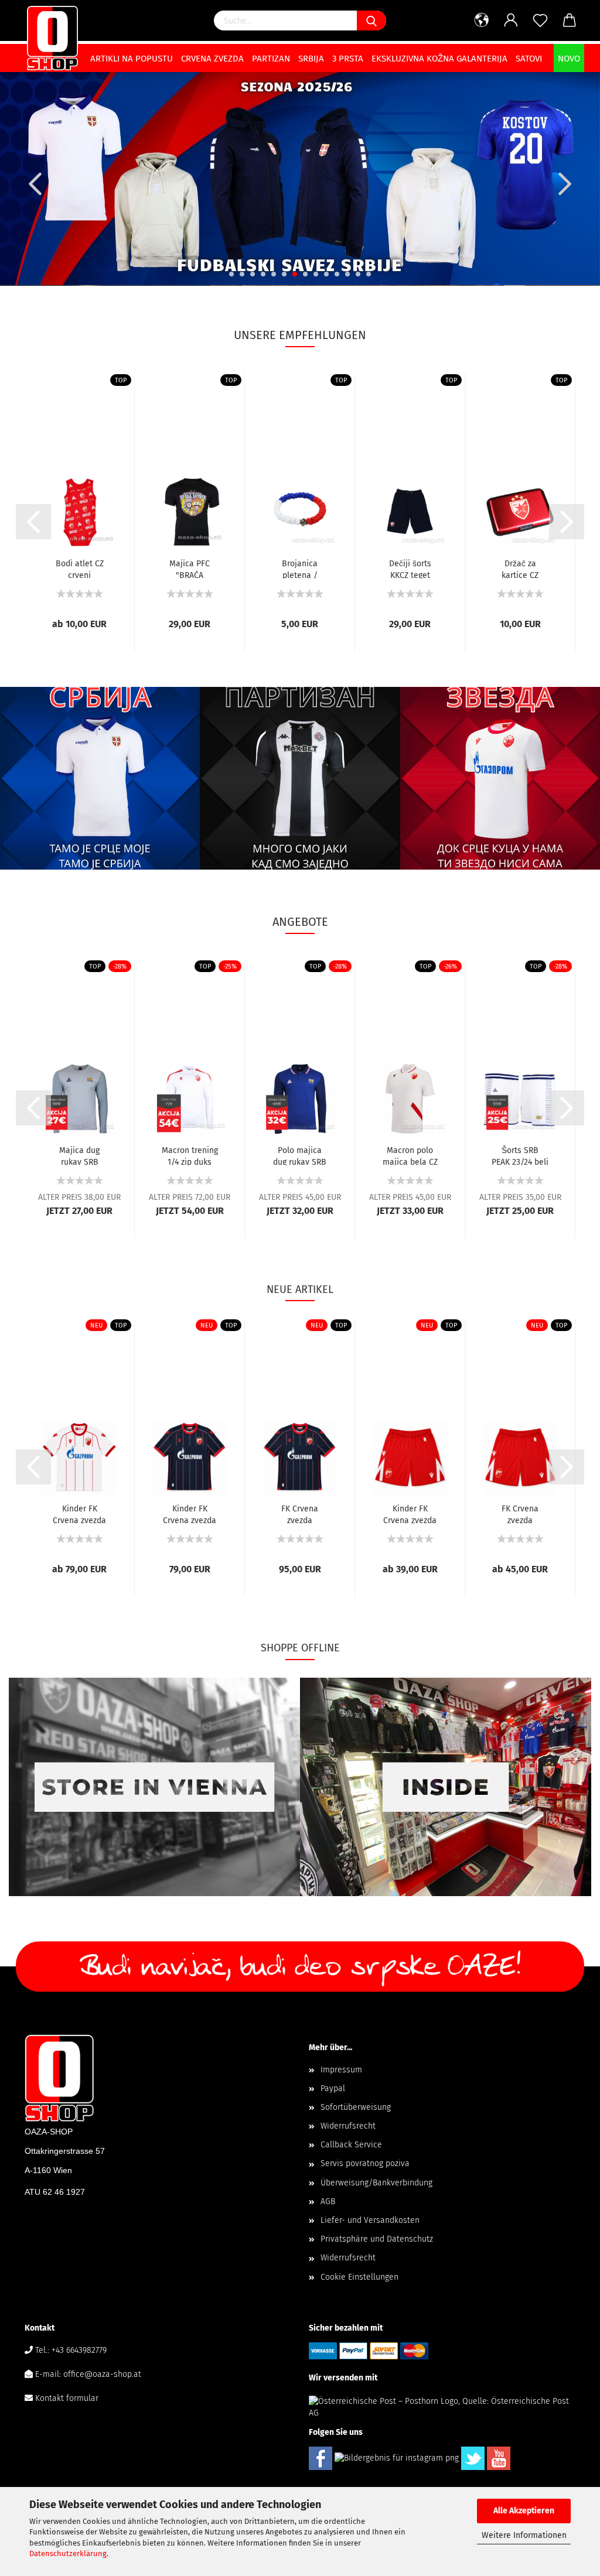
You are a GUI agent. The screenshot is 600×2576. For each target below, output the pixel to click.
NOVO (569, 59)
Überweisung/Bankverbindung (376, 2183)
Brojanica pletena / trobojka (300, 569)
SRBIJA (311, 59)
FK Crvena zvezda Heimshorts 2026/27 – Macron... (520, 1514)
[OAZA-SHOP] (52, 38)
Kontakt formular (67, 2398)
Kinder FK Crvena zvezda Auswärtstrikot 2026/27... (190, 1514)
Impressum (341, 2070)
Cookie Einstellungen (359, 2277)
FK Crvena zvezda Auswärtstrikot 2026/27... (300, 1514)
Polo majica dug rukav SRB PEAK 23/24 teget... (300, 1155)
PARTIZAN (271, 59)
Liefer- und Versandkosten (370, 2220)
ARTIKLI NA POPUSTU (132, 59)
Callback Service (351, 2145)
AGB (328, 2202)
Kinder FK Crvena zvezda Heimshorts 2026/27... (410, 1514)
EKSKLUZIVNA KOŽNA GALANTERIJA (439, 59)
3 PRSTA (348, 59)
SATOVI (529, 59)
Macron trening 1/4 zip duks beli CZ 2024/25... (190, 1155)
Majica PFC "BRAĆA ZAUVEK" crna (190, 569)
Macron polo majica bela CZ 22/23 (410, 1155)
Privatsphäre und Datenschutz (377, 2239)
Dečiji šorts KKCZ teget (410, 569)
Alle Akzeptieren (524, 2511)
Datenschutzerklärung (68, 2553)
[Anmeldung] (511, 20)
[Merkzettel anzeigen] (540, 20)
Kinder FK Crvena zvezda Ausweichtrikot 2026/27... (80, 1514)
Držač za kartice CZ (520, 569)
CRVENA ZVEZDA (212, 59)
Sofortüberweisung (356, 2107)
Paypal (333, 2088)
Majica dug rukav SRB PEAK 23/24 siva (79, 1155)
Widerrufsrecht (348, 2126)
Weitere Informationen (524, 2535)
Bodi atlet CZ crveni (80, 569)
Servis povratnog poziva (365, 2163)
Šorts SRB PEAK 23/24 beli (520, 1155)
